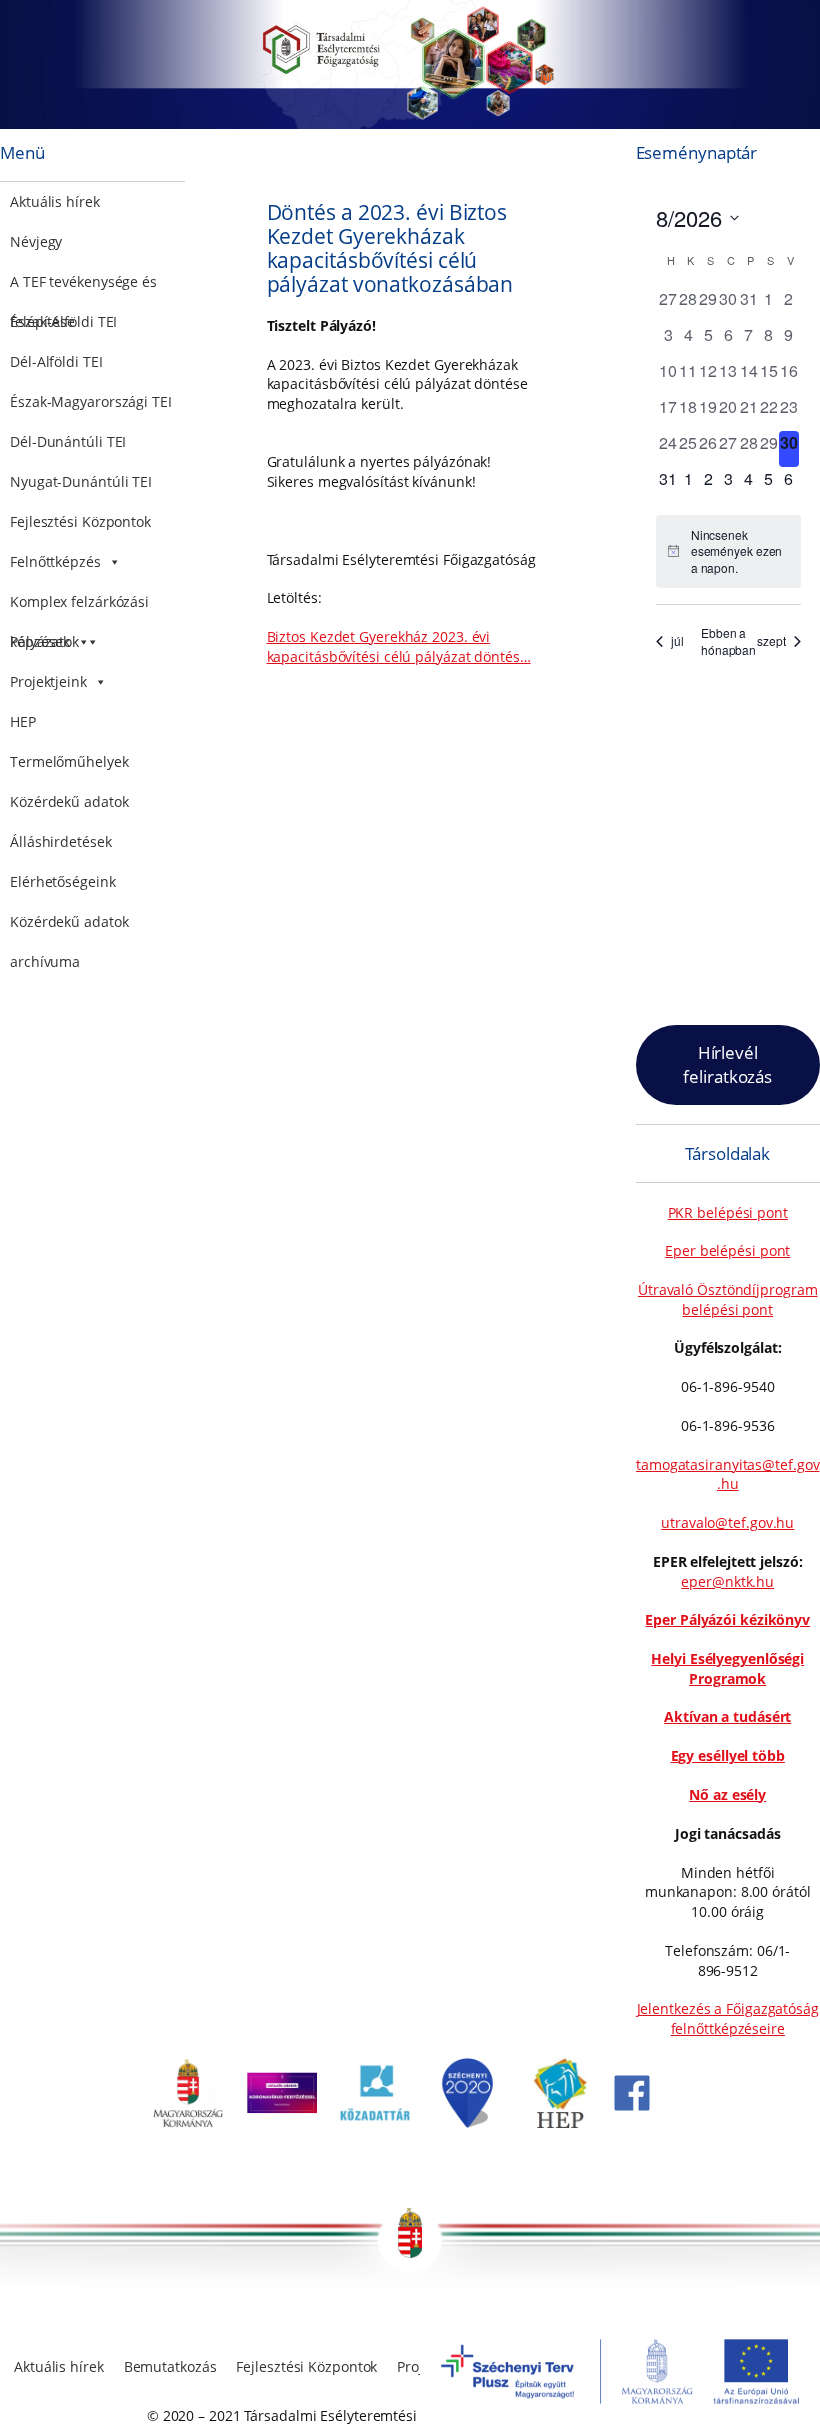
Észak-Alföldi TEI (63, 321)
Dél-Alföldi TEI (56, 361)
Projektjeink (48, 681)
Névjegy (36, 241)
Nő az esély (727, 1794)
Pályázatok (44, 641)
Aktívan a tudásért (727, 1716)
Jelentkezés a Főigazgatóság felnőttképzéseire (728, 2018)
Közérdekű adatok (69, 801)
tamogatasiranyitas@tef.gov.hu (727, 1474)
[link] (188, 2122)
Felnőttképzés (55, 561)
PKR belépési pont (728, 1212)
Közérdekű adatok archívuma (69, 927)
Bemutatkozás (170, 2366)
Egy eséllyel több (728, 1755)
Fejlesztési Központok (80, 521)
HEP (23, 721)
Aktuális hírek (55, 201)
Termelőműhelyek (69, 761)
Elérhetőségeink (63, 881)
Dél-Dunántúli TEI (68, 441)
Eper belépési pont (727, 1250)
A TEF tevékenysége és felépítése (83, 287)
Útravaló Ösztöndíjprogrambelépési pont (728, 1299)
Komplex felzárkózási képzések (79, 607)
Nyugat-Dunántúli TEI (81, 481)
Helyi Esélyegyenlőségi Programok (727, 1668)
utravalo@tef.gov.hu (727, 1522)
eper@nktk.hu (727, 1581)
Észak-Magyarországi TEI (91, 401)
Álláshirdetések (61, 841)
